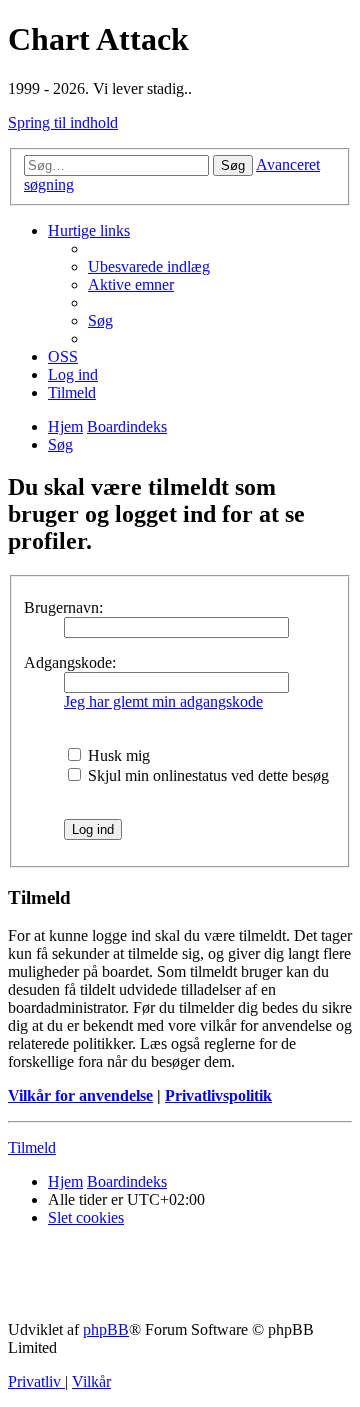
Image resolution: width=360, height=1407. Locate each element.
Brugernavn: (63, 607)
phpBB (106, 1329)
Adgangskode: (70, 662)
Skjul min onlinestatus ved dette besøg (206, 775)
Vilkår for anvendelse (80, 1095)
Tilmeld (32, 1147)
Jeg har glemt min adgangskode (163, 701)
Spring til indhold (63, 122)
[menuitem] (149, 266)
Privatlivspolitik (218, 1095)
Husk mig (117, 755)
